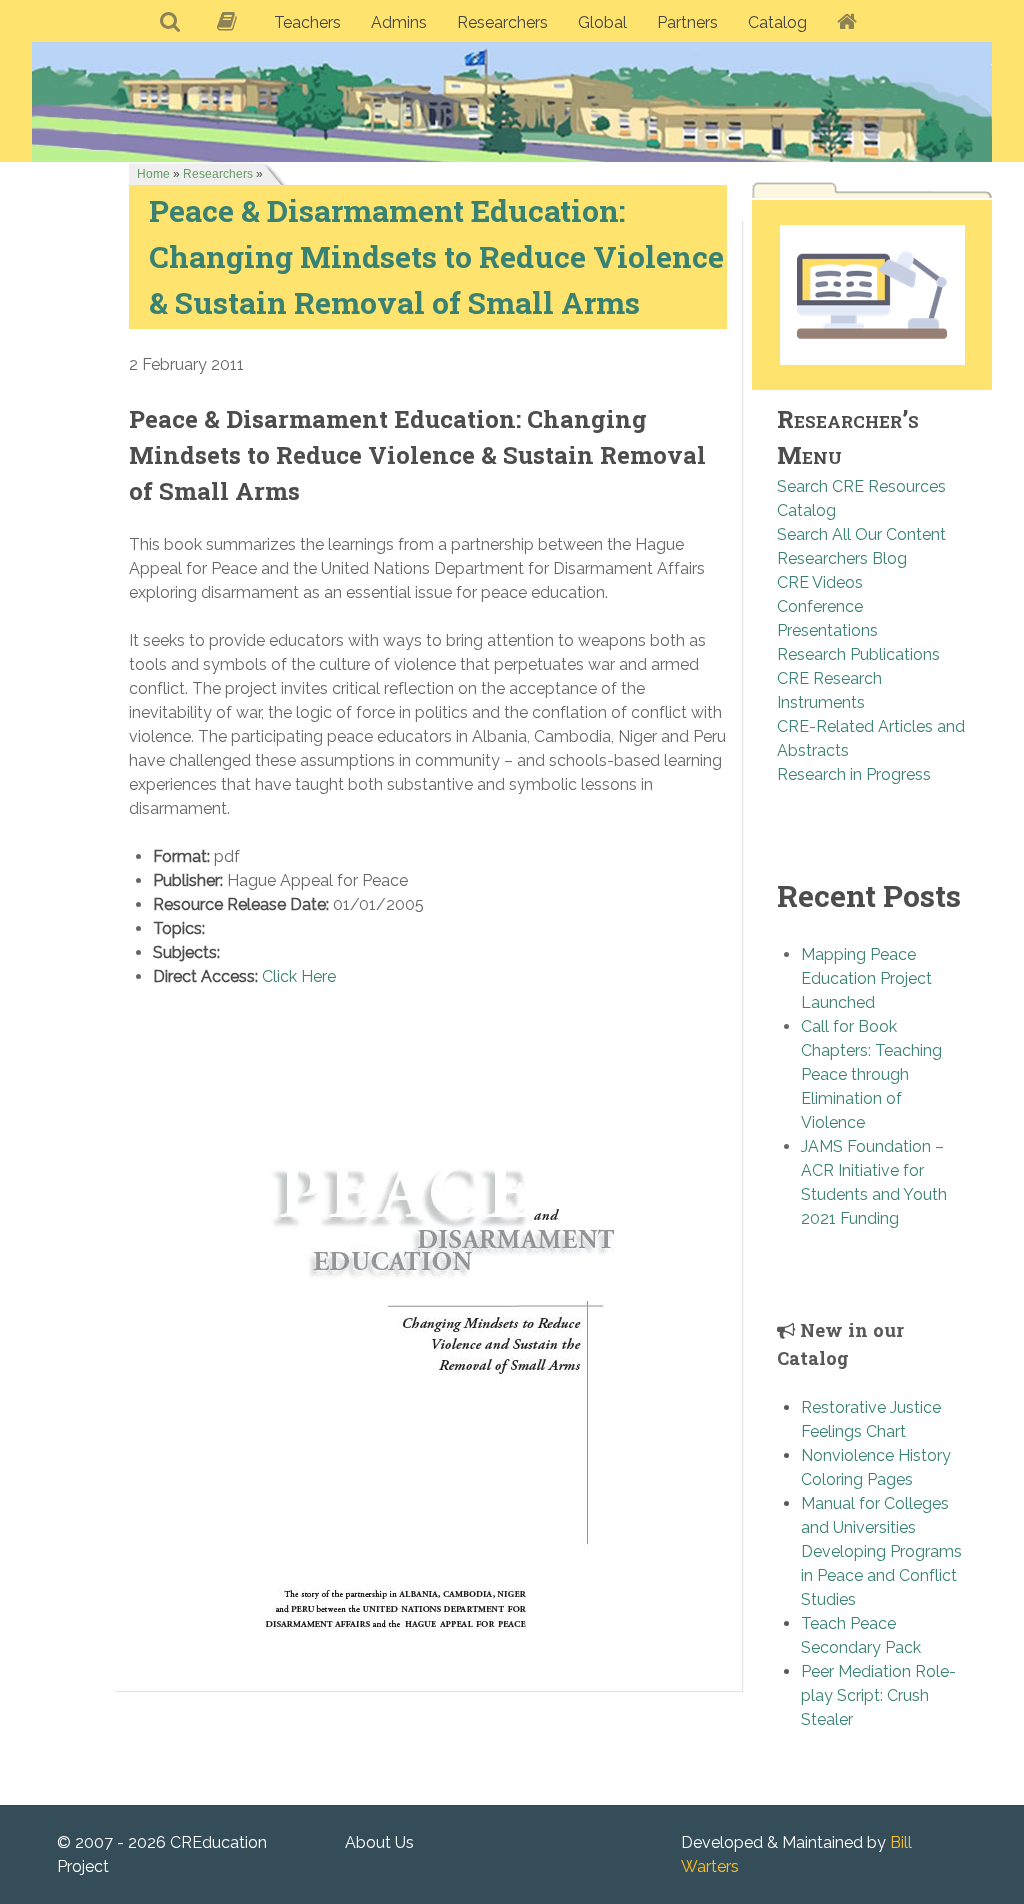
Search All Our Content (861, 534)
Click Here (299, 976)
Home (153, 174)
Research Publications (858, 654)
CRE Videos (820, 582)
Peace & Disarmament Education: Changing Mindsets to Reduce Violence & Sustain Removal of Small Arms (436, 255)
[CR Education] (512, 101)
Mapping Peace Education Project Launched (866, 978)
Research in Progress (854, 774)
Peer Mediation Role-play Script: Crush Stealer (878, 1695)
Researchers (218, 174)
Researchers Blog (842, 558)
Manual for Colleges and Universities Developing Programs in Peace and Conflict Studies (881, 1551)
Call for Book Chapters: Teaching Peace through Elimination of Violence (871, 1074)
